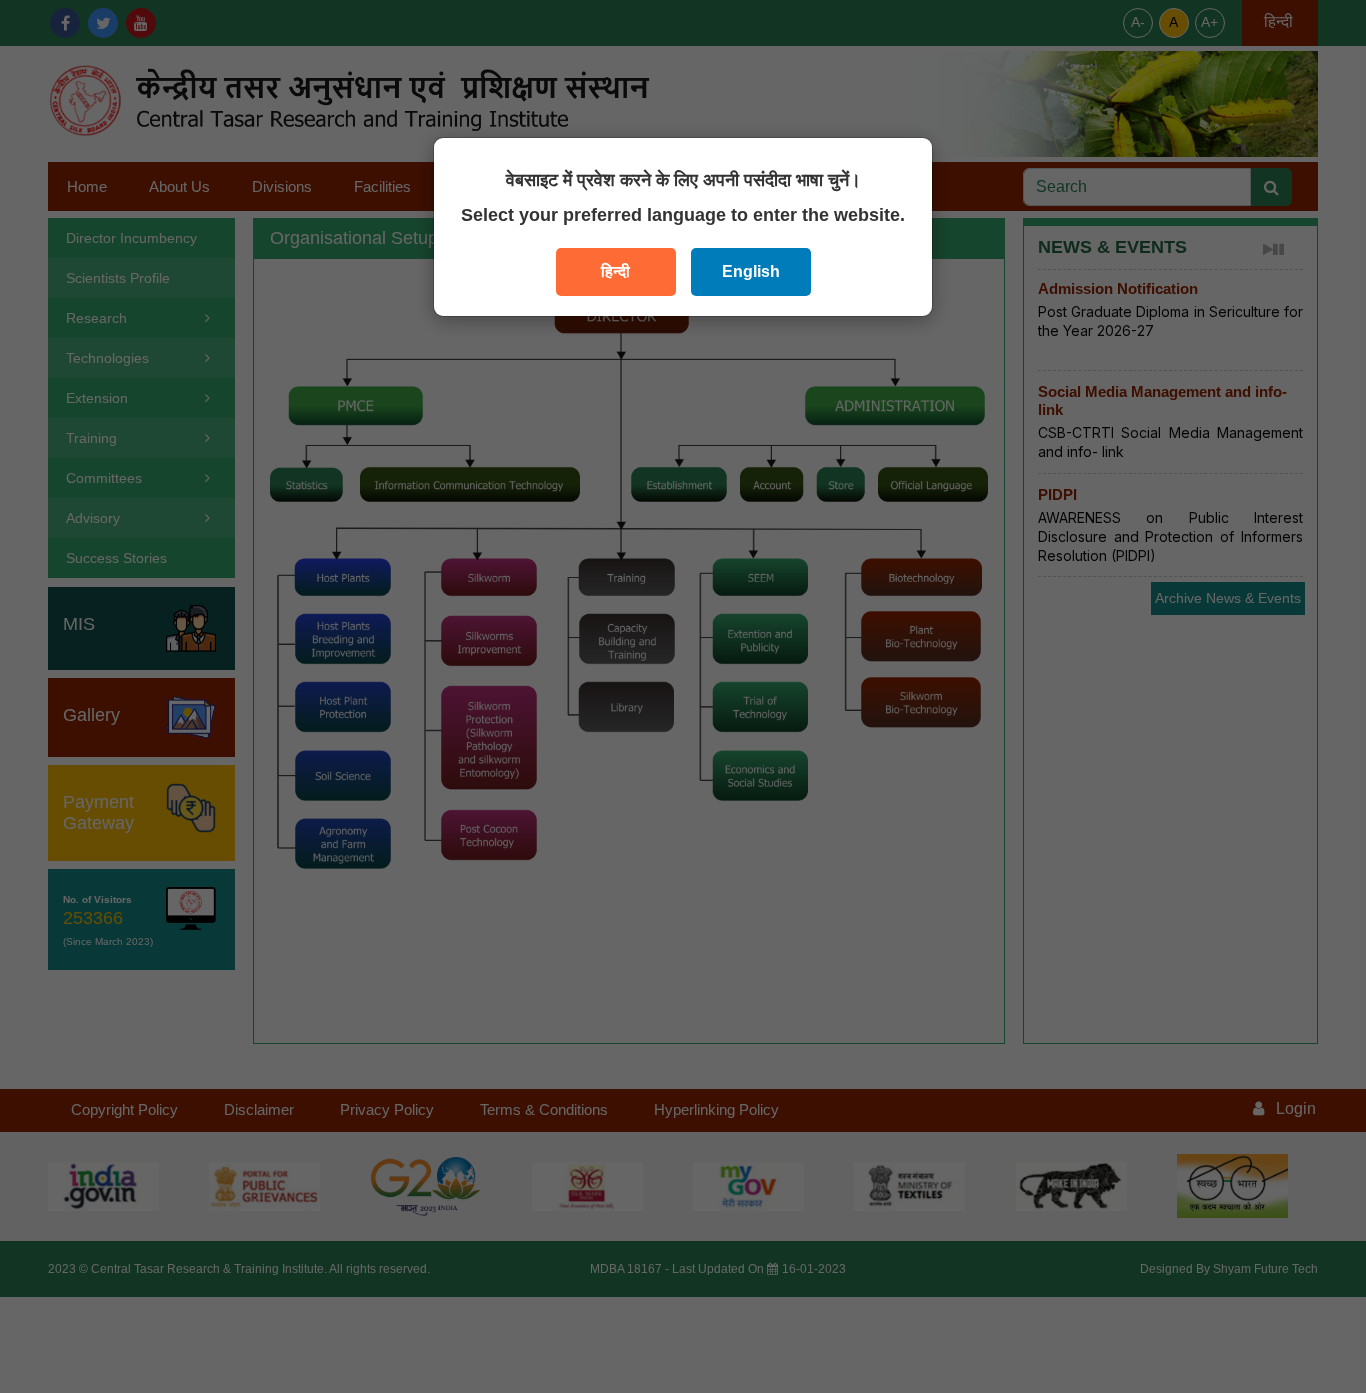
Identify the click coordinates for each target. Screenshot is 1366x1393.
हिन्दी (615, 271)
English (751, 271)
